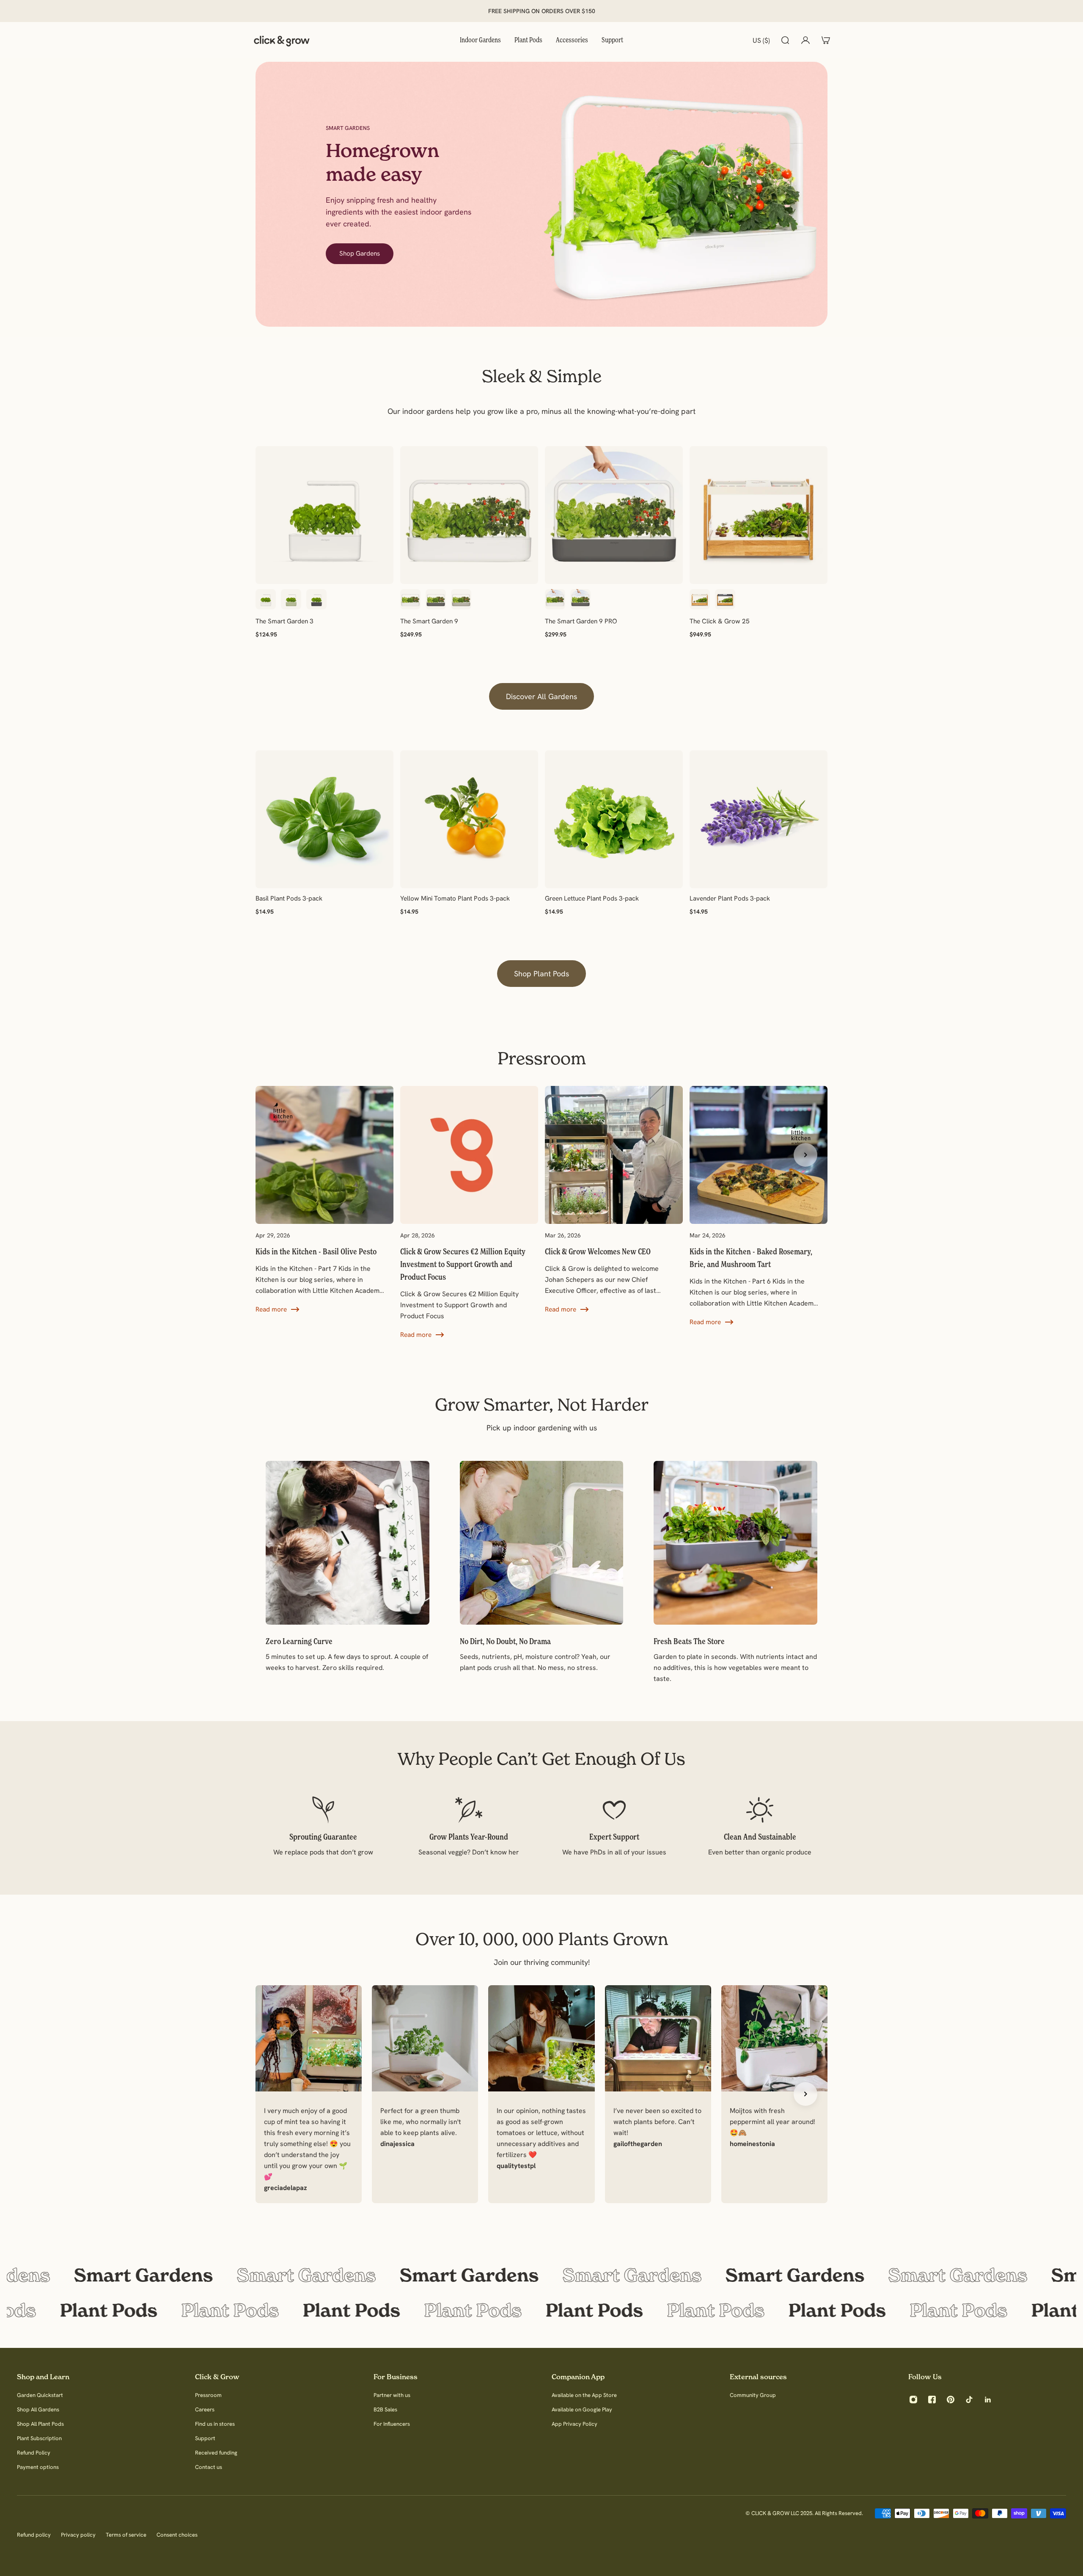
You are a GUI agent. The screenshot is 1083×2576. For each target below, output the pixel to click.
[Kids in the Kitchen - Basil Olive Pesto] (324, 1200)
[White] (266, 599)
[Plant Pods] (541, 2310)
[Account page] (805, 40)
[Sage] (291, 599)
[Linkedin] (988, 2400)
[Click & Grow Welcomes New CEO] (614, 1200)
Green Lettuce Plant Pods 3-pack (592, 898)
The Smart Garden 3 (284, 621)
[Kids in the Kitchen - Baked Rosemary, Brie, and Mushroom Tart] (759, 1207)
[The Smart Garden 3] (324, 515)
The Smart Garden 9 (429, 621)
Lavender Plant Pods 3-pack (730, 898)
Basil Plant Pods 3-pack (289, 898)
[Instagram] (913, 2400)
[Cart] (826, 40)
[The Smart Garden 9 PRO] (614, 515)
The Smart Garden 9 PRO (581, 621)
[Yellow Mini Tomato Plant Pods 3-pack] (469, 819)
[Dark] (725, 599)
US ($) (761, 40)
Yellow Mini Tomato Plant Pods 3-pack (455, 898)
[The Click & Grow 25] (759, 515)
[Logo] (282, 40)
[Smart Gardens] (541, 2275)
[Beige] (461, 599)
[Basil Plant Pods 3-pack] (324, 819)
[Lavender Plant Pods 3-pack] (759, 819)
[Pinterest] (951, 2400)
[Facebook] (932, 2400)
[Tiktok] (969, 2400)
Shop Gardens (360, 253)
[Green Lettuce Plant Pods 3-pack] (614, 819)
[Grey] (316, 599)
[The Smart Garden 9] (469, 515)
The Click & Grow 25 (720, 621)
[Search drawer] (785, 40)
